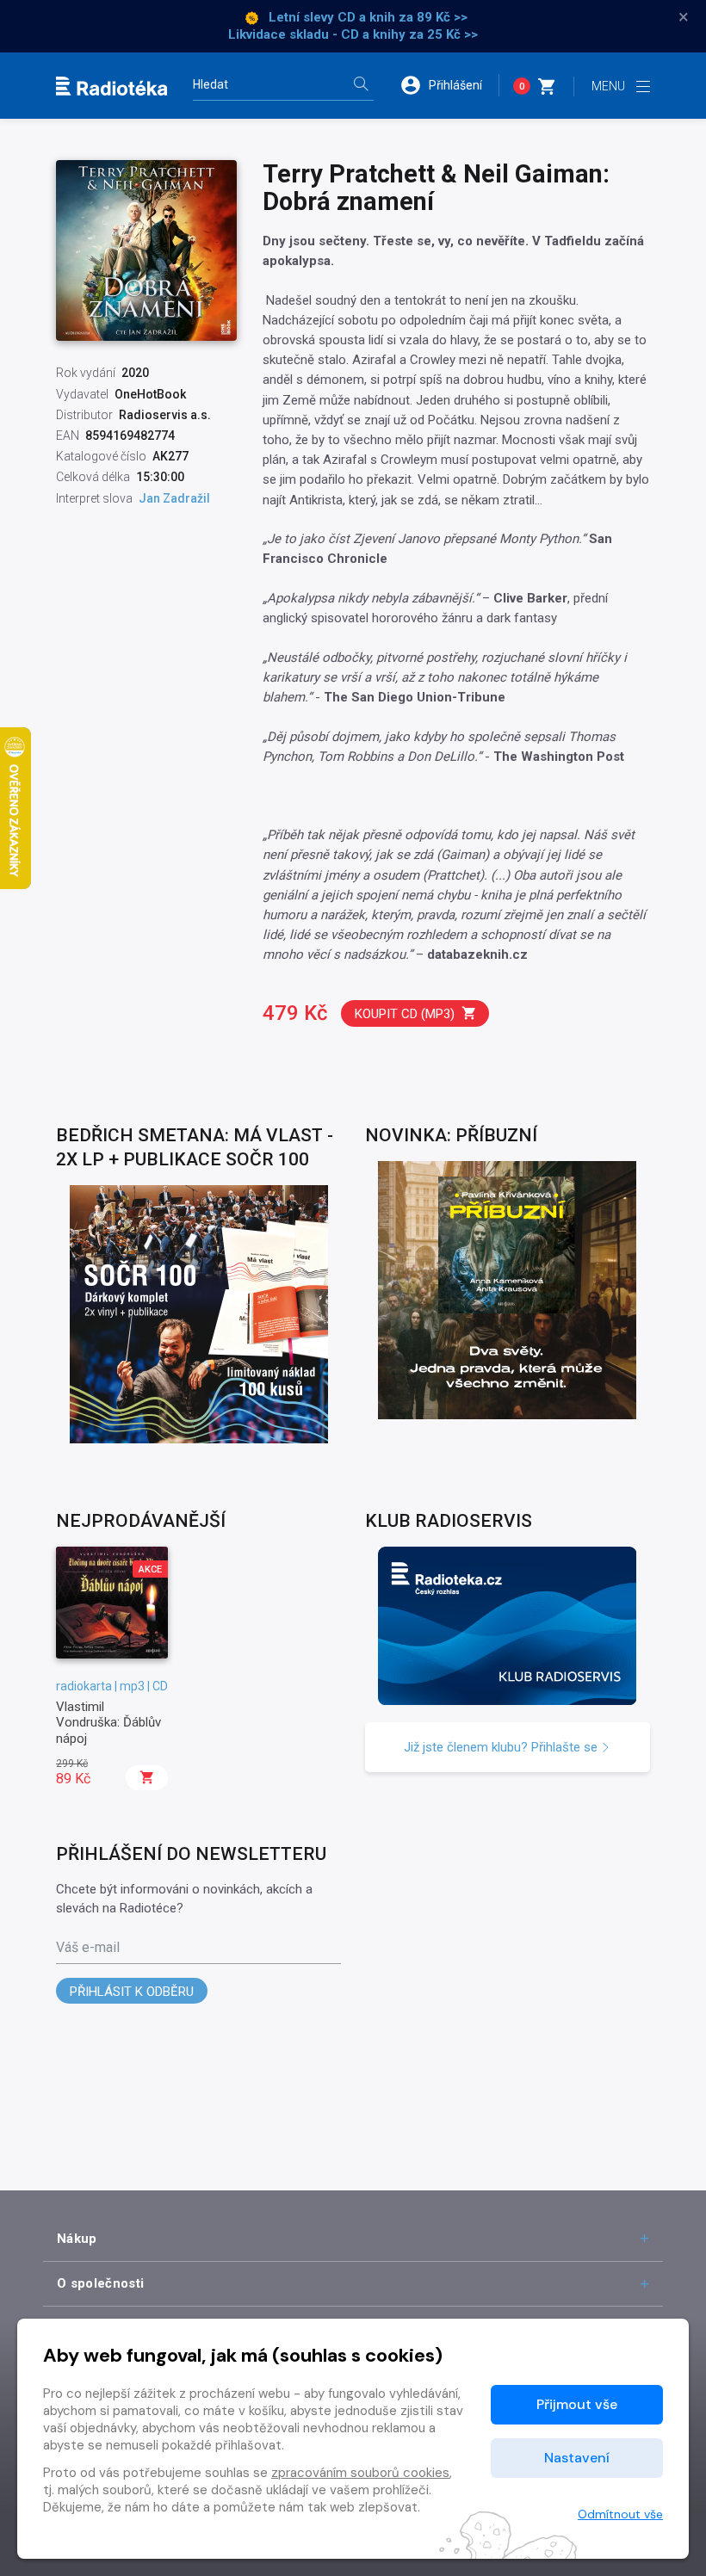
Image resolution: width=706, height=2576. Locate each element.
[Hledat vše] (361, 86)
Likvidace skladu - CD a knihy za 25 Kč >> (353, 34)
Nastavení (577, 2458)
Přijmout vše (577, 2404)
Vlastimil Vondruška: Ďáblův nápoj (108, 1723)
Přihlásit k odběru (132, 1992)
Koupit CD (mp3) (405, 1014)
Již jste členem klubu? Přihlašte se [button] (502, 1747)
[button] (449, 85)
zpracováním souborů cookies (360, 2473)
